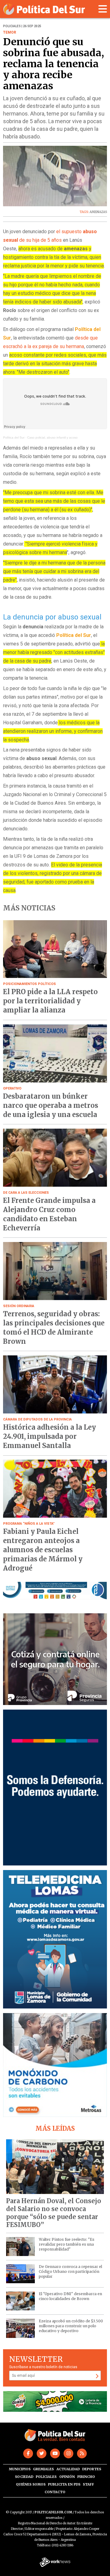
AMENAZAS (98, 212)
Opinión (67, 2477)
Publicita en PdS (64, 2484)
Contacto (55, 2492)
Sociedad (24, 2477)
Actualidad (68, 2469)
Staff (88, 2484)
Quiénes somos (31, 2484)
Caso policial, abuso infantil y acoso (52, 437)
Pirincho (86, 2477)
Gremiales (43, 2469)
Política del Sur (14, 437)
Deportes (92, 2469)
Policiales (46, 2477)
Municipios (20, 2469)
